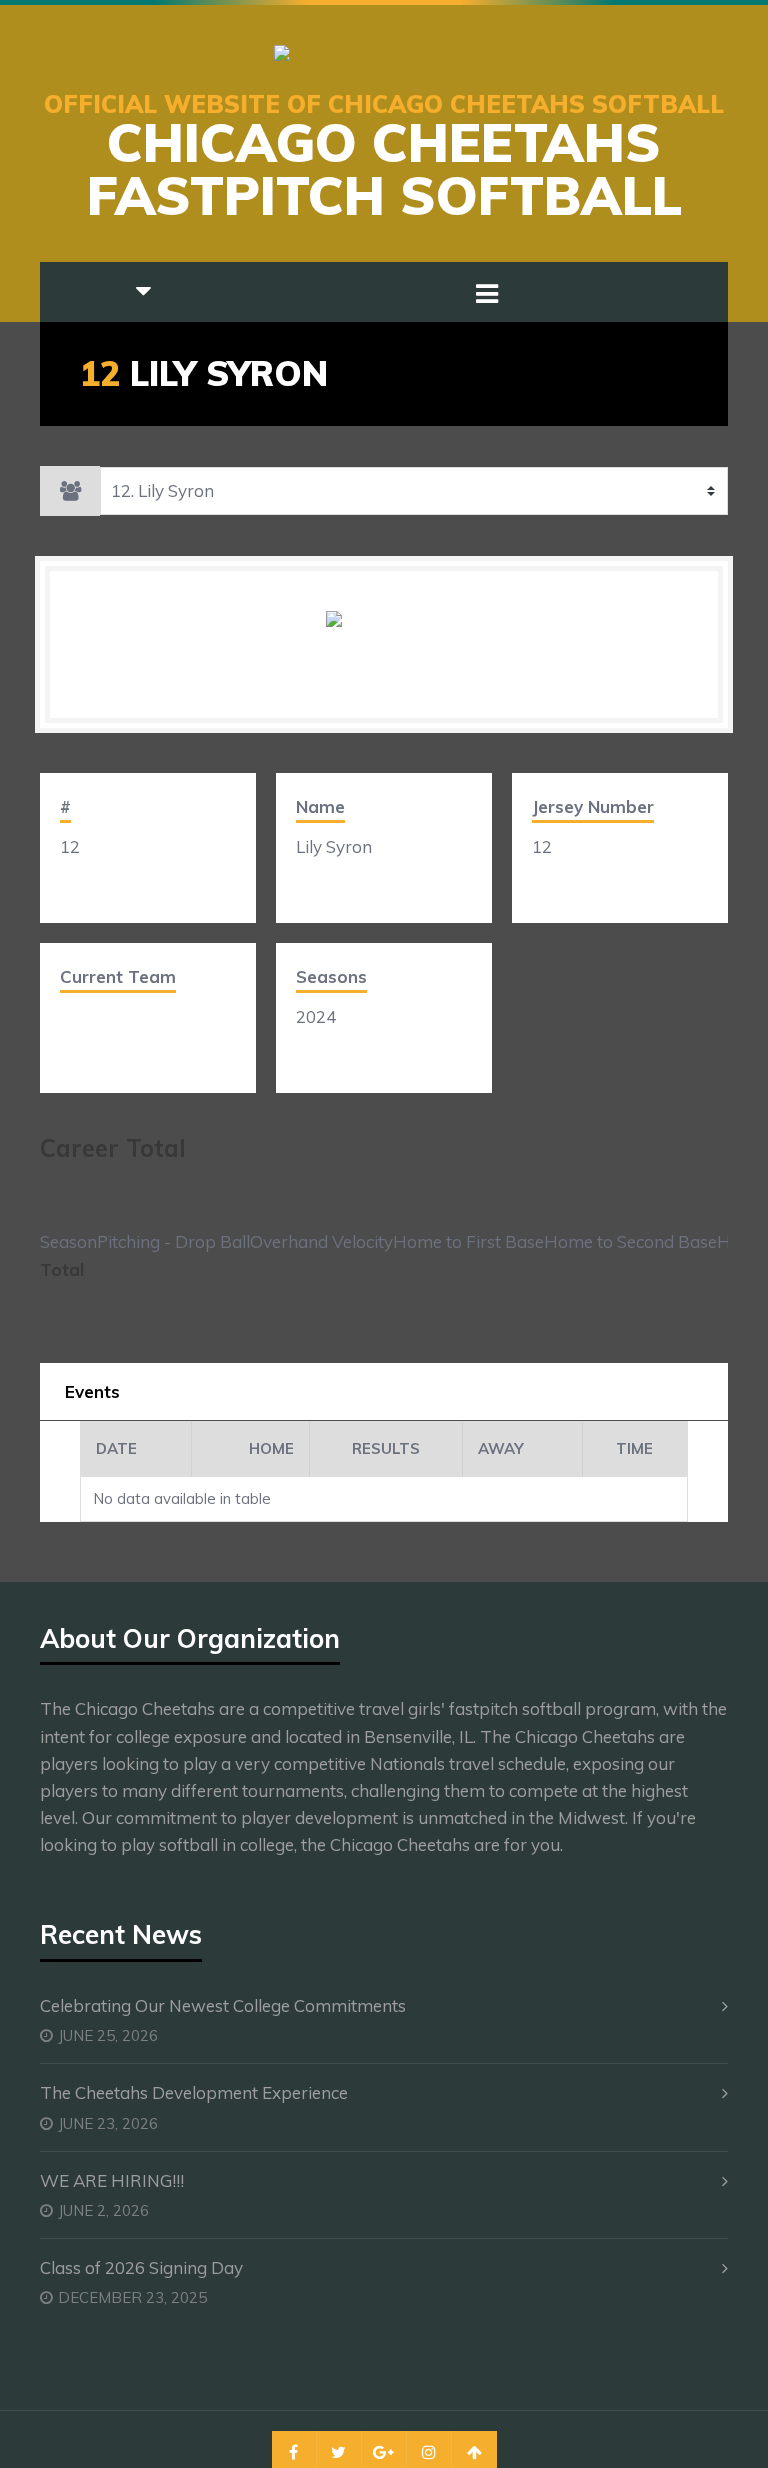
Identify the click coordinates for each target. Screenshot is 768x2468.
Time (634, 1448)
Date (116, 1448)
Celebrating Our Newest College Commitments (223, 2005)
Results (386, 1448)
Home (271, 1448)
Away (501, 1448)
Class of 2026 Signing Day (141, 2267)
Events (92, 1391)
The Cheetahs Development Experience (194, 2092)
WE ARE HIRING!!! (112, 2180)
